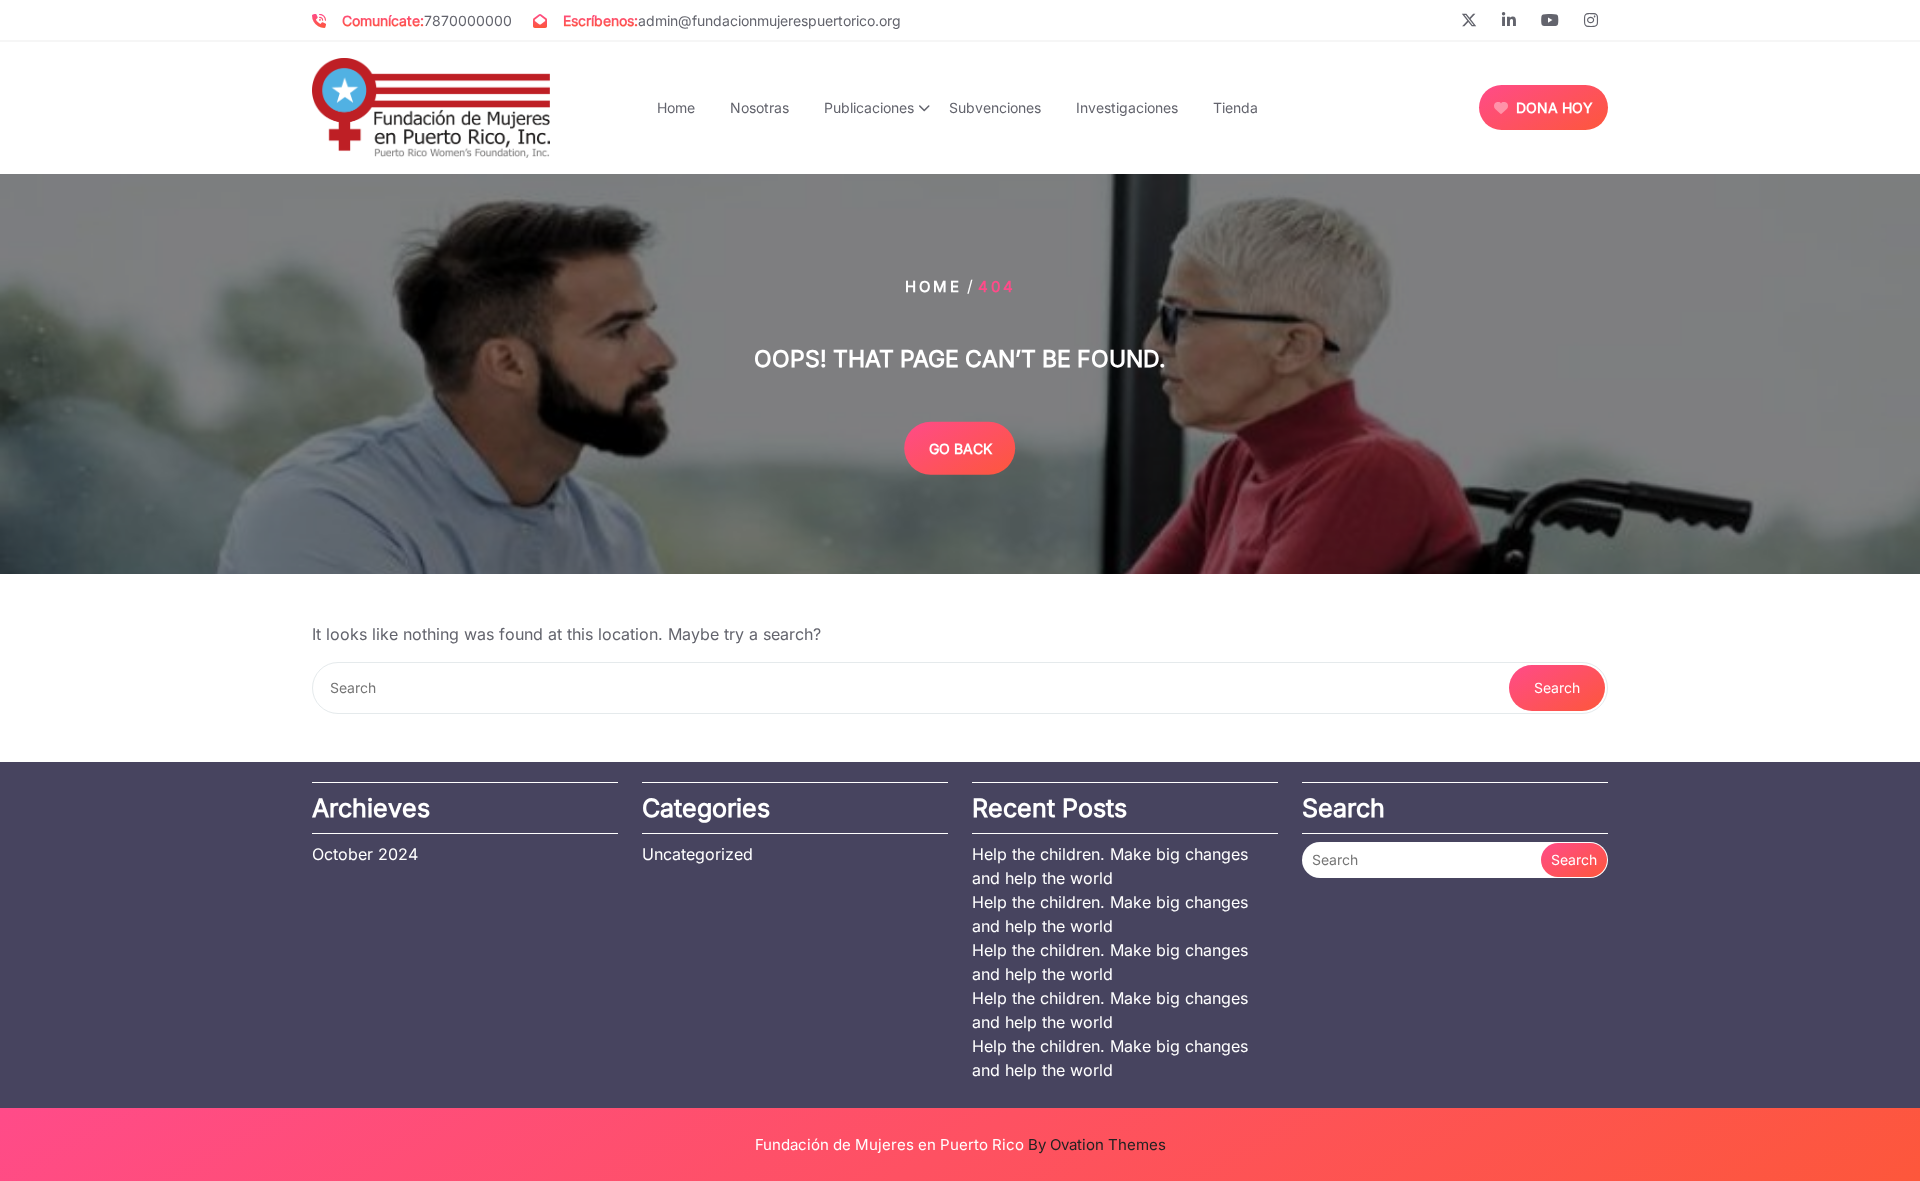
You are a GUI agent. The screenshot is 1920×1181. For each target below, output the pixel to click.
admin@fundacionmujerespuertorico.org (769, 20)
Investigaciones (1127, 107)
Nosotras (759, 107)
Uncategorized (697, 854)
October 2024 (365, 854)
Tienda (1235, 107)
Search (1557, 687)
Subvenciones (995, 107)
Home (676, 107)
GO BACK (960, 447)
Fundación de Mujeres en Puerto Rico (960, 1144)
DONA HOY (1554, 107)
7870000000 (468, 20)
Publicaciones (869, 107)
